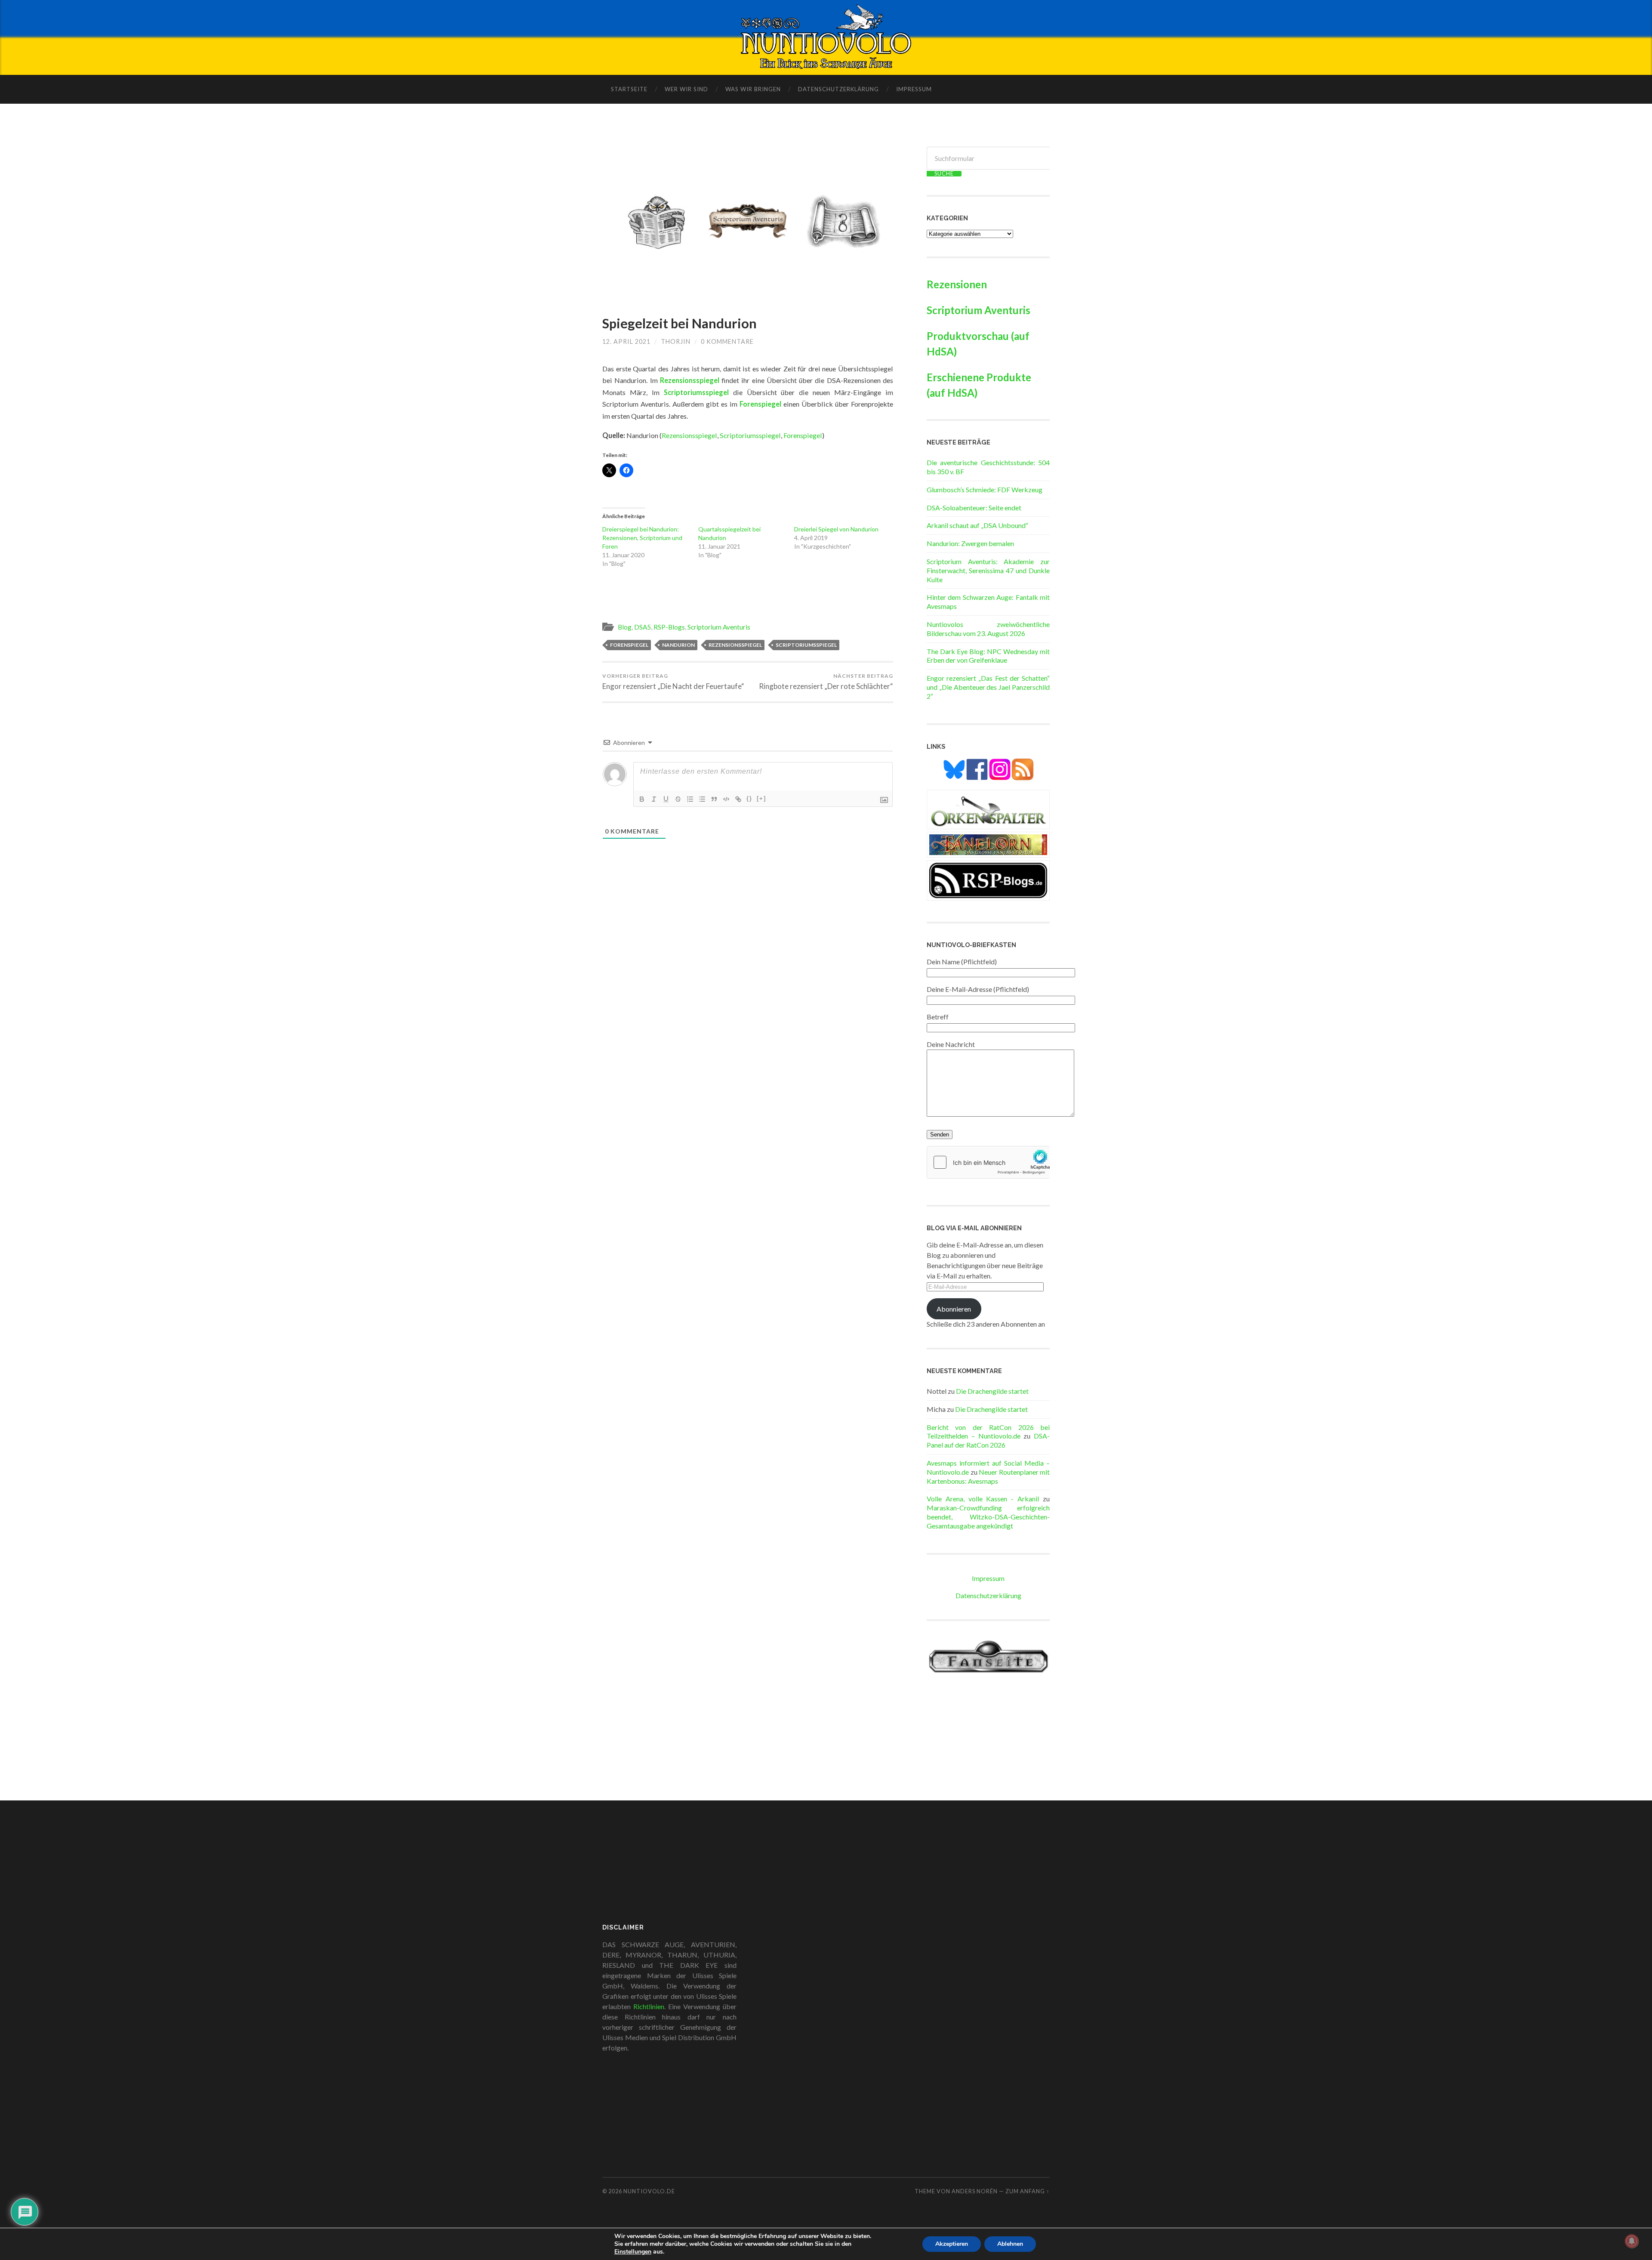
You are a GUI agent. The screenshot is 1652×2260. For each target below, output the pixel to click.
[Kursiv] (654, 799)
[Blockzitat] (714, 799)
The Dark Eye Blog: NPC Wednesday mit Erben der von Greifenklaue (988, 656)
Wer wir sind (686, 89)
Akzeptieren (952, 2244)
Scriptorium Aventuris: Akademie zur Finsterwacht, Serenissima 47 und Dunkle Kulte (988, 570)
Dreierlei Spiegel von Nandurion (836, 529)
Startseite (629, 89)
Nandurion (678, 645)
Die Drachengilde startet (992, 1391)
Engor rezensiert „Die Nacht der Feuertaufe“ (673, 682)
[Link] (738, 799)
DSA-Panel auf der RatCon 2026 (988, 1440)
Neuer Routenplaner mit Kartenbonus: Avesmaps (988, 1476)
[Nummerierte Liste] (690, 799)
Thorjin (676, 341)
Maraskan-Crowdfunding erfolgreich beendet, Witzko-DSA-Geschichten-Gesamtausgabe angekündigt (988, 1517)
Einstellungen (633, 2252)
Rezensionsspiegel (690, 380)
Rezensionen (957, 284)
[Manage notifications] (1632, 2241)
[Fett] (642, 799)
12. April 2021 (626, 341)
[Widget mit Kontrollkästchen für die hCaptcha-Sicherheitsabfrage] (988, 1162)
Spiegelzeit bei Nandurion (680, 323)
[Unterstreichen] (666, 799)
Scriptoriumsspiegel (696, 392)
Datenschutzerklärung (838, 89)
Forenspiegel (803, 435)
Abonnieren (954, 1309)
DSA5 (643, 627)
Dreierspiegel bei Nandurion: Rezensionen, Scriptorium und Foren (642, 538)
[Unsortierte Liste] (702, 799)
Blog (625, 627)
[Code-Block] (726, 799)
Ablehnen (1010, 2244)
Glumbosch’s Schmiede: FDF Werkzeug (985, 489)
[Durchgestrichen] (678, 799)
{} (749, 798)
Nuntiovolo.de (649, 2191)
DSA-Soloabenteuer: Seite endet (974, 508)
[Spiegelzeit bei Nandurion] (748, 222)
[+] (761, 798)
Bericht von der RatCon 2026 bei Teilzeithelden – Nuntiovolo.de (988, 1432)
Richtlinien (649, 2006)
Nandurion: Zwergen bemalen (970, 543)
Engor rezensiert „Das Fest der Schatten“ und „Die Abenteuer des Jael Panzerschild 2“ (988, 687)
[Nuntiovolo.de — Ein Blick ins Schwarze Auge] (826, 37)
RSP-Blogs (669, 627)
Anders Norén (975, 2191)
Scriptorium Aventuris (719, 627)
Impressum (914, 89)
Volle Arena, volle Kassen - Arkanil (983, 1499)
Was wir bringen (753, 89)
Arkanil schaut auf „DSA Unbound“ (977, 525)
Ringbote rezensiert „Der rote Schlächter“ (826, 682)
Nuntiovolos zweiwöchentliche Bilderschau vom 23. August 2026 (988, 629)
